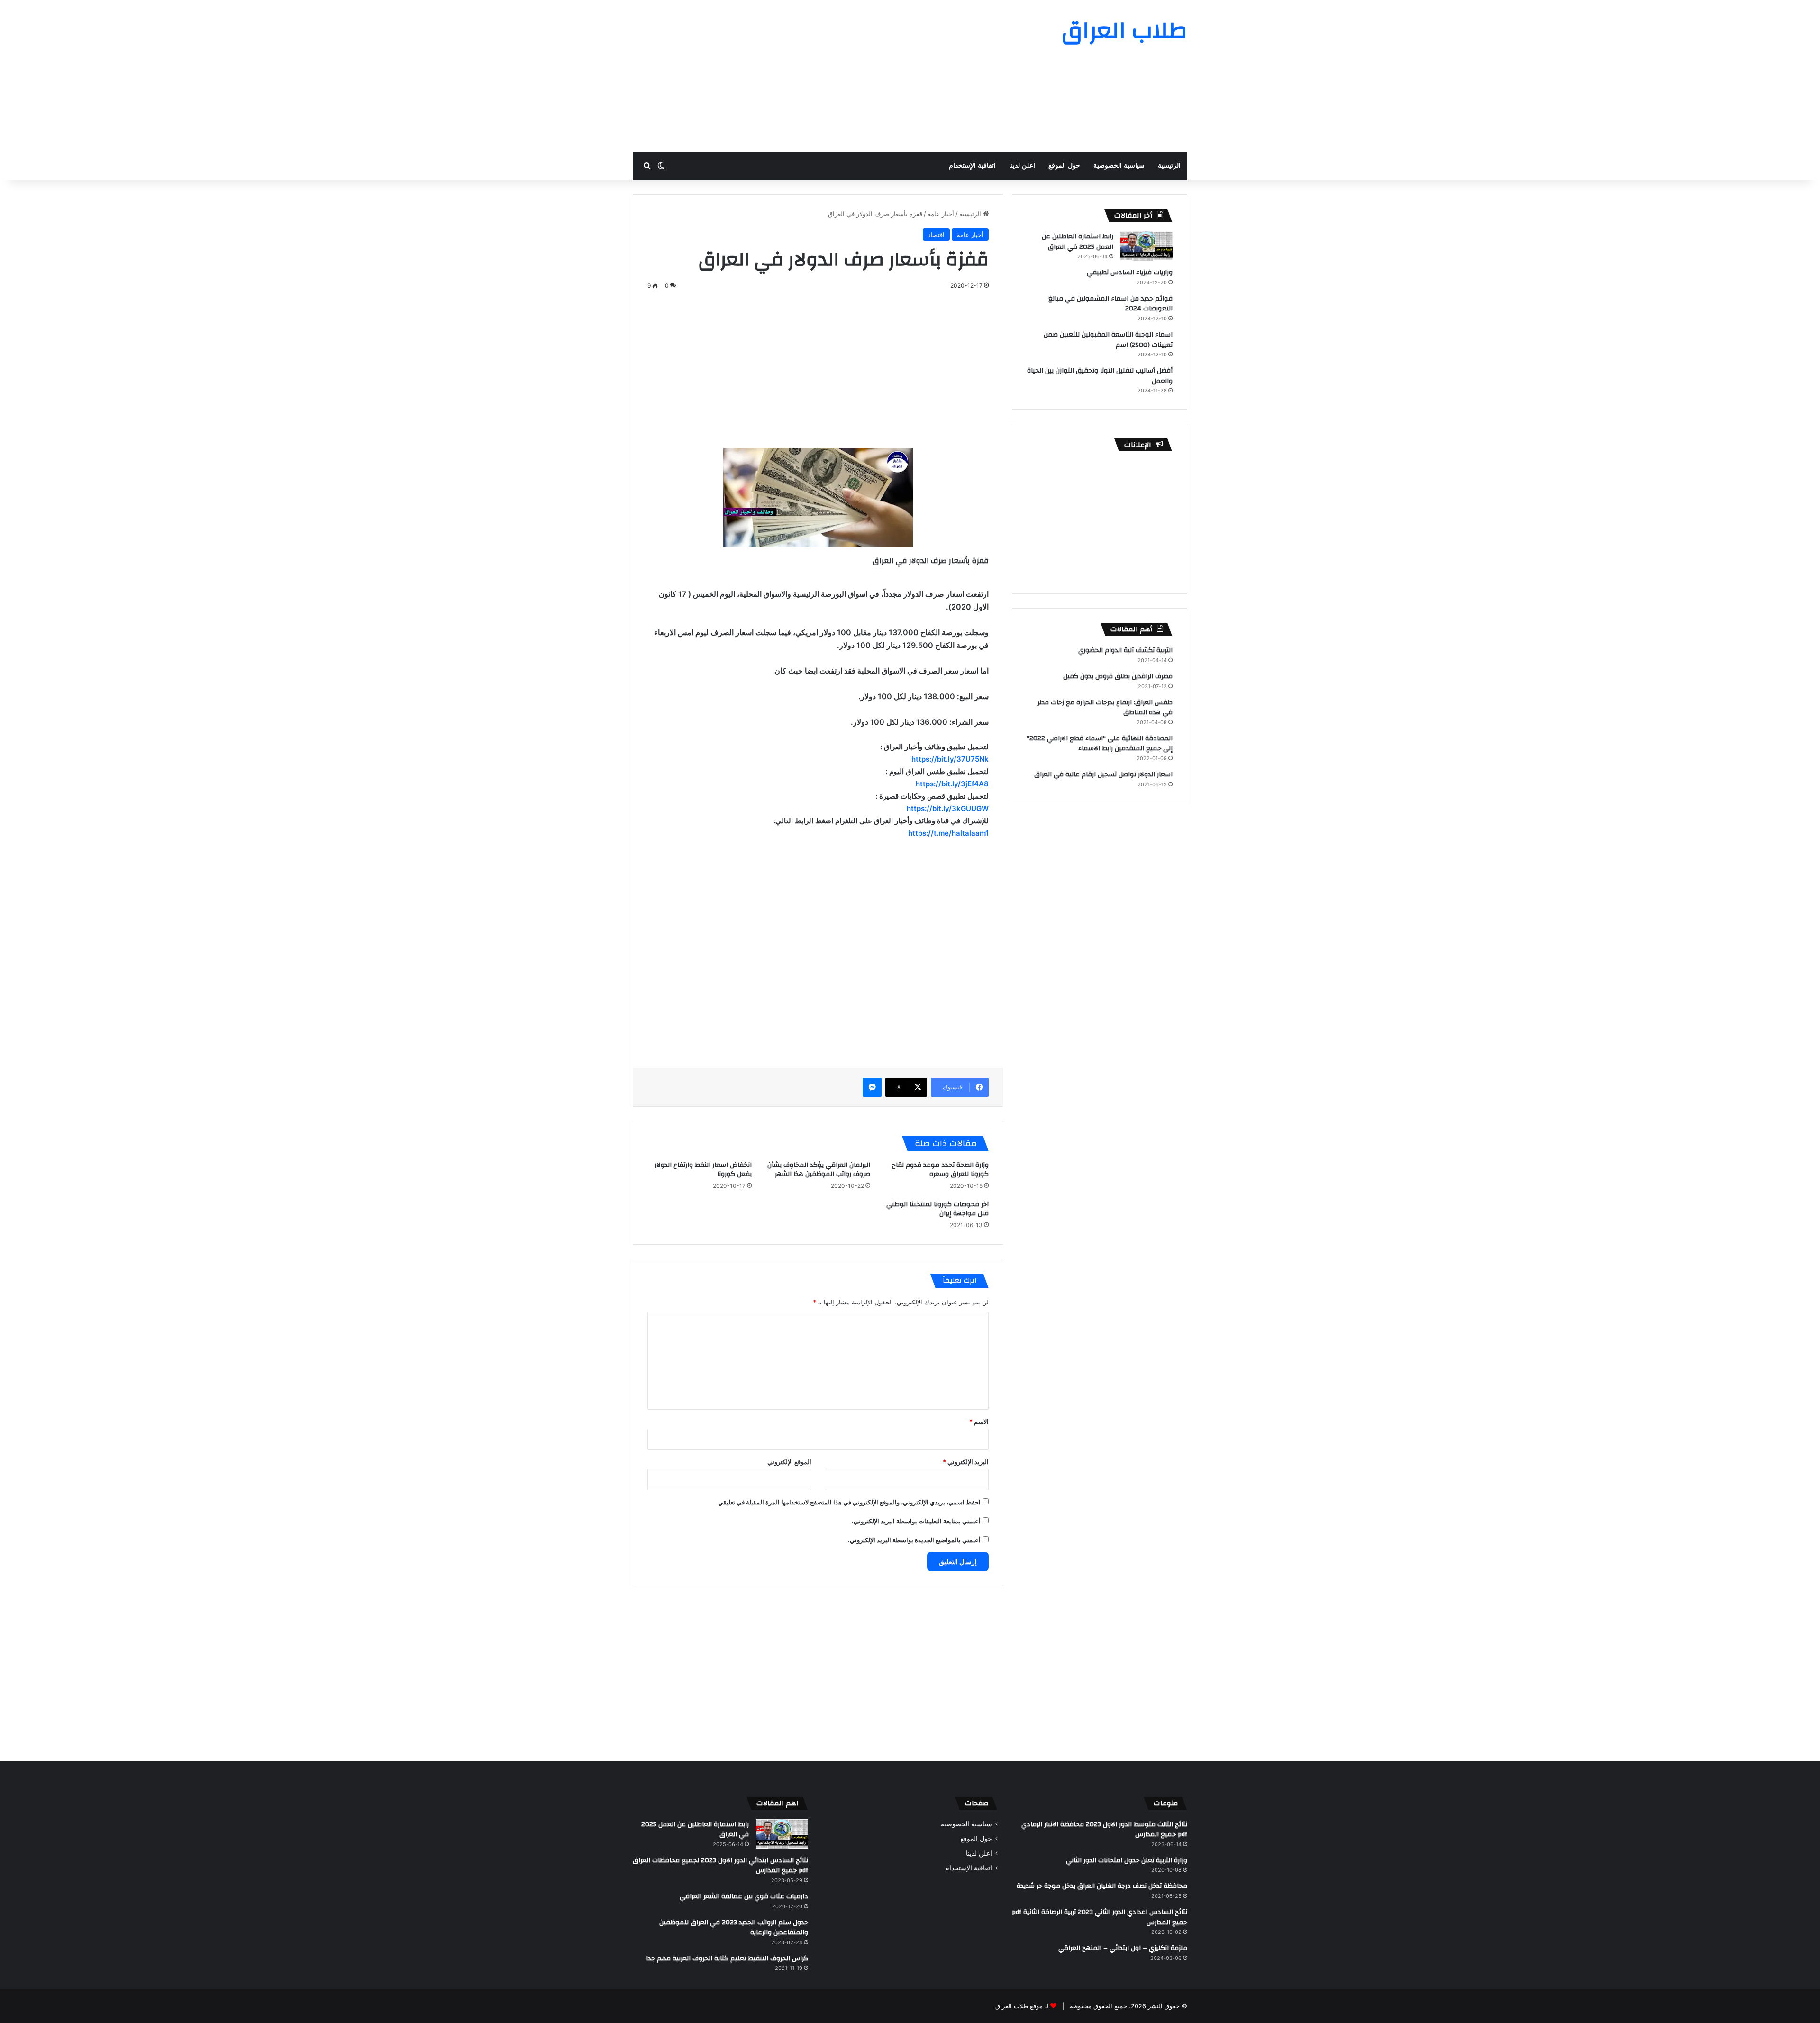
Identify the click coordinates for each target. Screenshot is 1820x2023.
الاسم (979, 1422)
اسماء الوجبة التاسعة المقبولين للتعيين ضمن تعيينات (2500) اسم (1108, 340)
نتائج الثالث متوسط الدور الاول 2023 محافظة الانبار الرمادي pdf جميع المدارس (1104, 1830)
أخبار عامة (941, 214)
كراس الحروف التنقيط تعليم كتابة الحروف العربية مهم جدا (727, 1959)
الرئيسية (1169, 166)
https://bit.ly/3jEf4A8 (952, 784)
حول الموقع (1064, 166)
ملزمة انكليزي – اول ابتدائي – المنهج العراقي (1123, 1948)
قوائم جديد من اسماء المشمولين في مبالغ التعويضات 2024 (1110, 304)
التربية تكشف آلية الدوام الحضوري (1125, 650)
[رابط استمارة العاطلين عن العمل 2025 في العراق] (1147, 246)
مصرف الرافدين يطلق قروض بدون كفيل (1118, 676)
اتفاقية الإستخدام (972, 166)
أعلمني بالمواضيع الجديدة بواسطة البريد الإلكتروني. (914, 1540)
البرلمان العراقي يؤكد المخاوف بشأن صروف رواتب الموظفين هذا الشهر (819, 1170)
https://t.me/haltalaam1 (948, 833)
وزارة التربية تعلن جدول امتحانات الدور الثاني (1127, 1860)
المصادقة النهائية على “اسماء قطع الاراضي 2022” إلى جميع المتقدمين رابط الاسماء (1100, 744)
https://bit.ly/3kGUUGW (948, 808)
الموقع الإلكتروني (789, 1462)
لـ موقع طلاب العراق (1022, 2006)
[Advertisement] (815, 76)
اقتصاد (936, 235)
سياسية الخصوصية (1119, 166)
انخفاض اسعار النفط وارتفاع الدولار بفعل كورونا (703, 1170)
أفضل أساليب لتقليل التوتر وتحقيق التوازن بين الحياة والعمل (1100, 376)
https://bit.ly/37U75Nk (950, 759)
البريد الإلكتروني (966, 1462)
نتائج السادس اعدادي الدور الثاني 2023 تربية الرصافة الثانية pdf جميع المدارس (1100, 1917)
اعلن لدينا (1022, 166)
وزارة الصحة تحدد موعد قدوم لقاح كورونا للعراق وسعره (940, 1170)
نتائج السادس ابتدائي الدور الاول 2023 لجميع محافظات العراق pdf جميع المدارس (720, 1866)
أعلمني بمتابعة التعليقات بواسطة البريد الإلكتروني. (916, 1521)
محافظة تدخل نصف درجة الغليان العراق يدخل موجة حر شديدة (1102, 1886)
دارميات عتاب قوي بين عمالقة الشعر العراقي (744, 1896)
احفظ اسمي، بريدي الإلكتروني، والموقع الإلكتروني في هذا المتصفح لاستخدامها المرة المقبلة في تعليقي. (848, 1502)
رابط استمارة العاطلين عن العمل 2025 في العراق (1078, 242)
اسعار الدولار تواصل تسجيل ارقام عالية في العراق (1103, 775)
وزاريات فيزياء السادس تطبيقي (1130, 273)
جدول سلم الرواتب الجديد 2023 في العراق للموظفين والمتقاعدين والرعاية (734, 1928)
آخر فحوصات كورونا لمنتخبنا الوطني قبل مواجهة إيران (937, 1209)
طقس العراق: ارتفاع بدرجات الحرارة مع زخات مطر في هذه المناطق (1105, 708)
